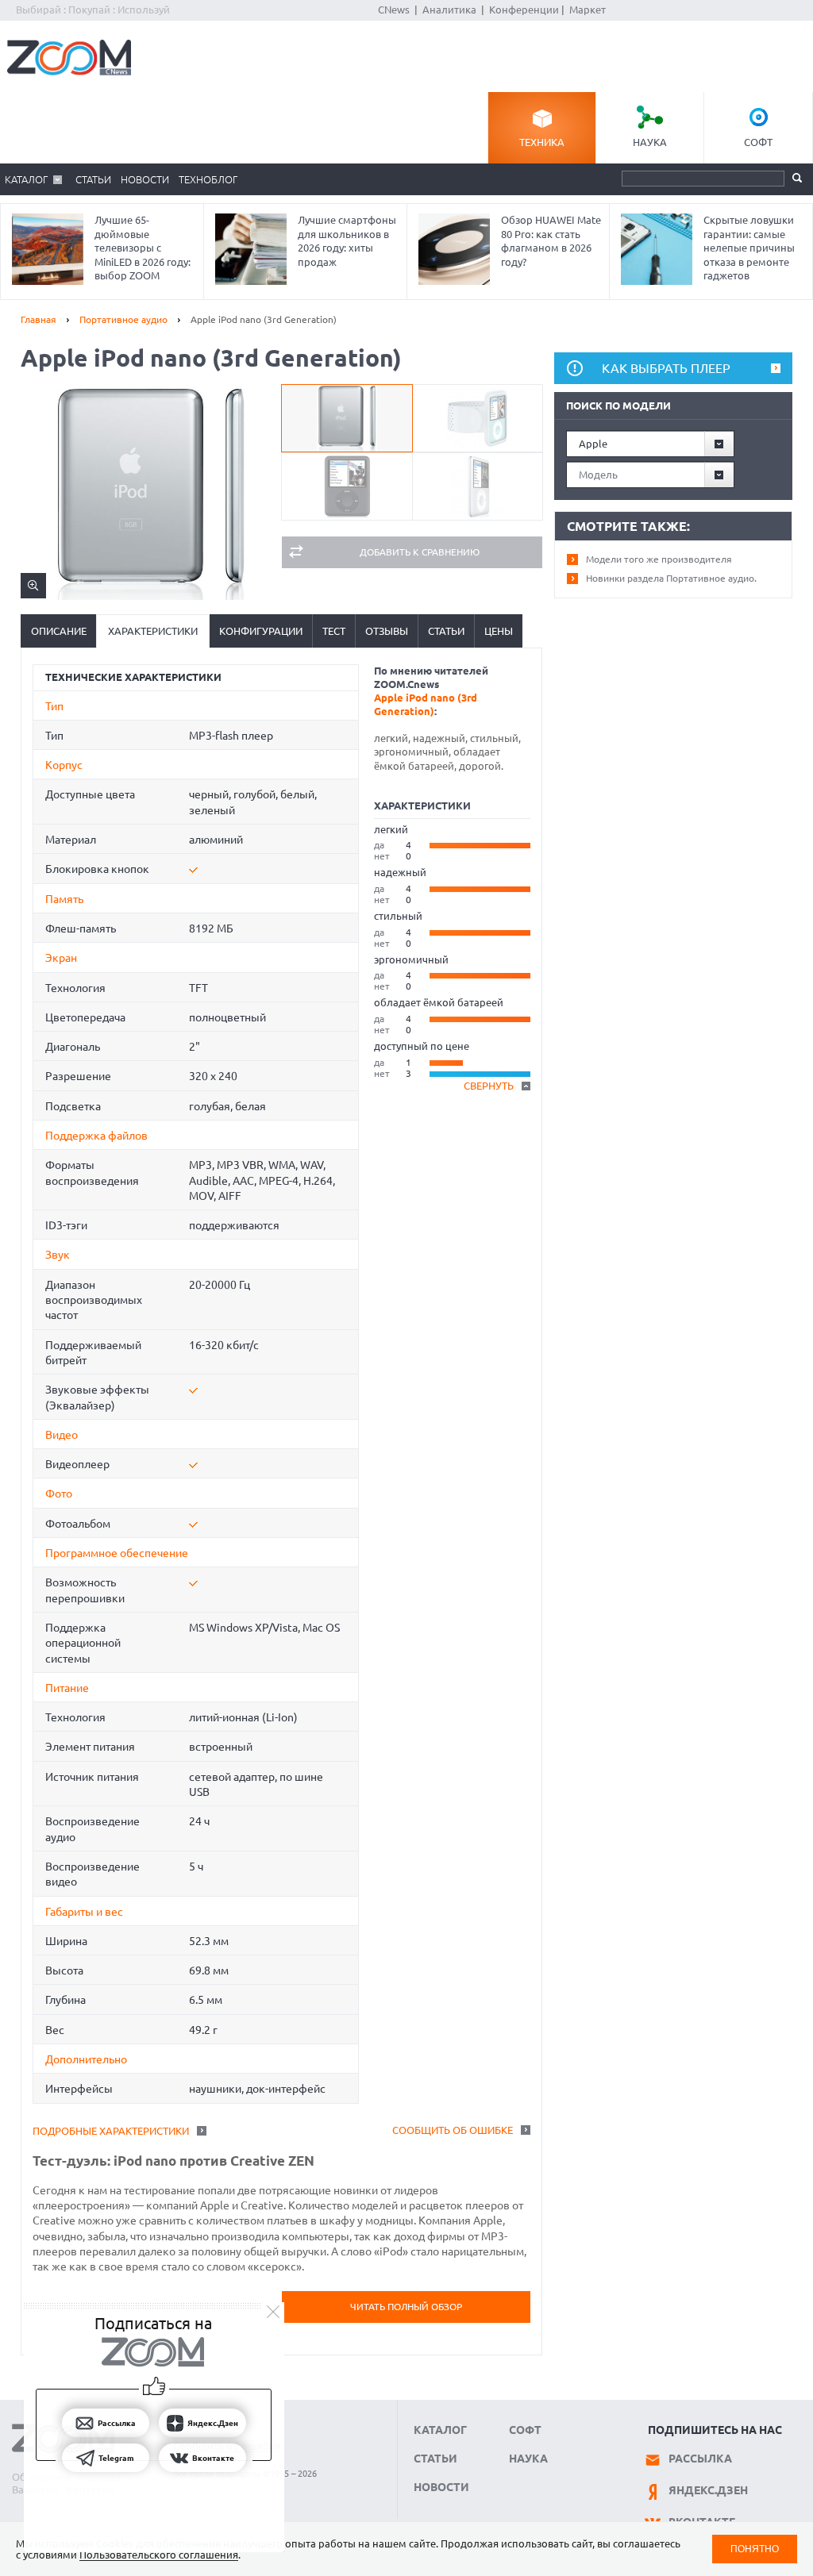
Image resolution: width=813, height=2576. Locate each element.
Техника (542, 142)
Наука (650, 142)
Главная (39, 319)
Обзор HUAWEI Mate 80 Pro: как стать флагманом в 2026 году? (551, 241)
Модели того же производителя (659, 559)
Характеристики (153, 631)
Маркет (588, 10)
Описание (59, 631)
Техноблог (208, 179)
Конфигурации (261, 631)
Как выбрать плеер (666, 368)
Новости (145, 179)
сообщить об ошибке (453, 2130)
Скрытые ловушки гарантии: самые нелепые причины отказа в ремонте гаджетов (749, 248)
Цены (499, 631)
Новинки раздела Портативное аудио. (671, 578)
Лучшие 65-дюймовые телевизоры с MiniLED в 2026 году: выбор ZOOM (143, 248)
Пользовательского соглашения (159, 2555)
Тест (334, 631)
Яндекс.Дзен (708, 2490)
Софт (758, 142)
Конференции (524, 10)
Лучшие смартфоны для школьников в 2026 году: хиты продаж (347, 241)
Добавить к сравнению (420, 552)
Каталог (26, 179)
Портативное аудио (123, 319)
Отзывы (387, 631)
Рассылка (700, 2459)
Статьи (93, 179)
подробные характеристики (111, 2131)
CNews (394, 10)
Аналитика (449, 10)
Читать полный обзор (406, 2307)
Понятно (755, 2549)
